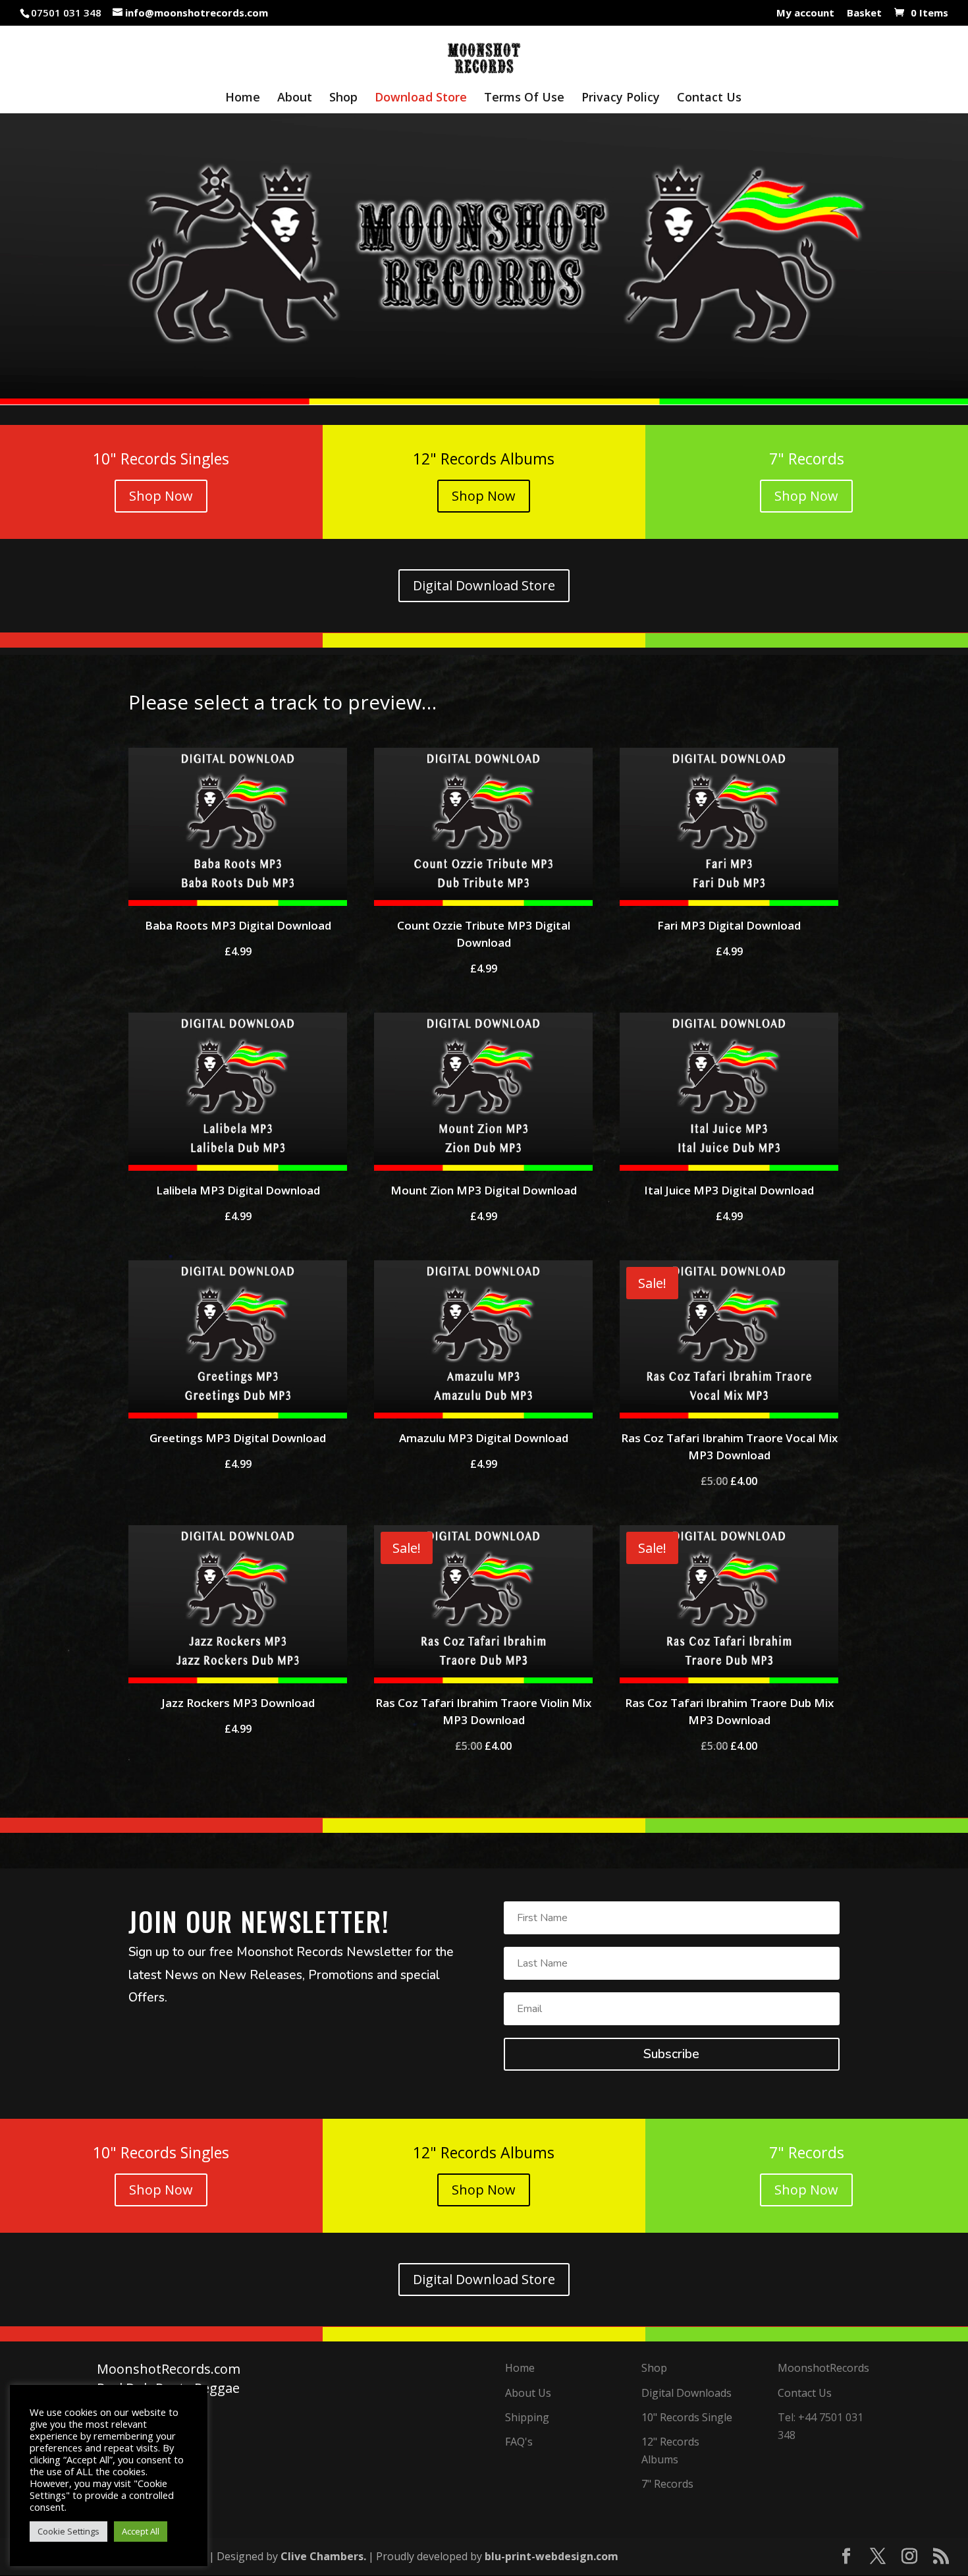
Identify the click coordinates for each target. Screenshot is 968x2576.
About (295, 98)
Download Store (421, 98)
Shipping (527, 2417)
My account (805, 14)
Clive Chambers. (323, 2556)
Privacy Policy (621, 98)
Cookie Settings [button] (68, 2531)
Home (243, 98)
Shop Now (161, 496)
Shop (343, 98)
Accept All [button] (141, 2531)
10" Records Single (687, 2417)
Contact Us (709, 98)
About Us (528, 2393)
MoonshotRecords (823, 2368)
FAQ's (519, 2442)
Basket (864, 14)
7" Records (667, 2484)
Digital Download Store (484, 585)
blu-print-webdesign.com (551, 2556)
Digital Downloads (686, 2393)
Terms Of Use (524, 98)
